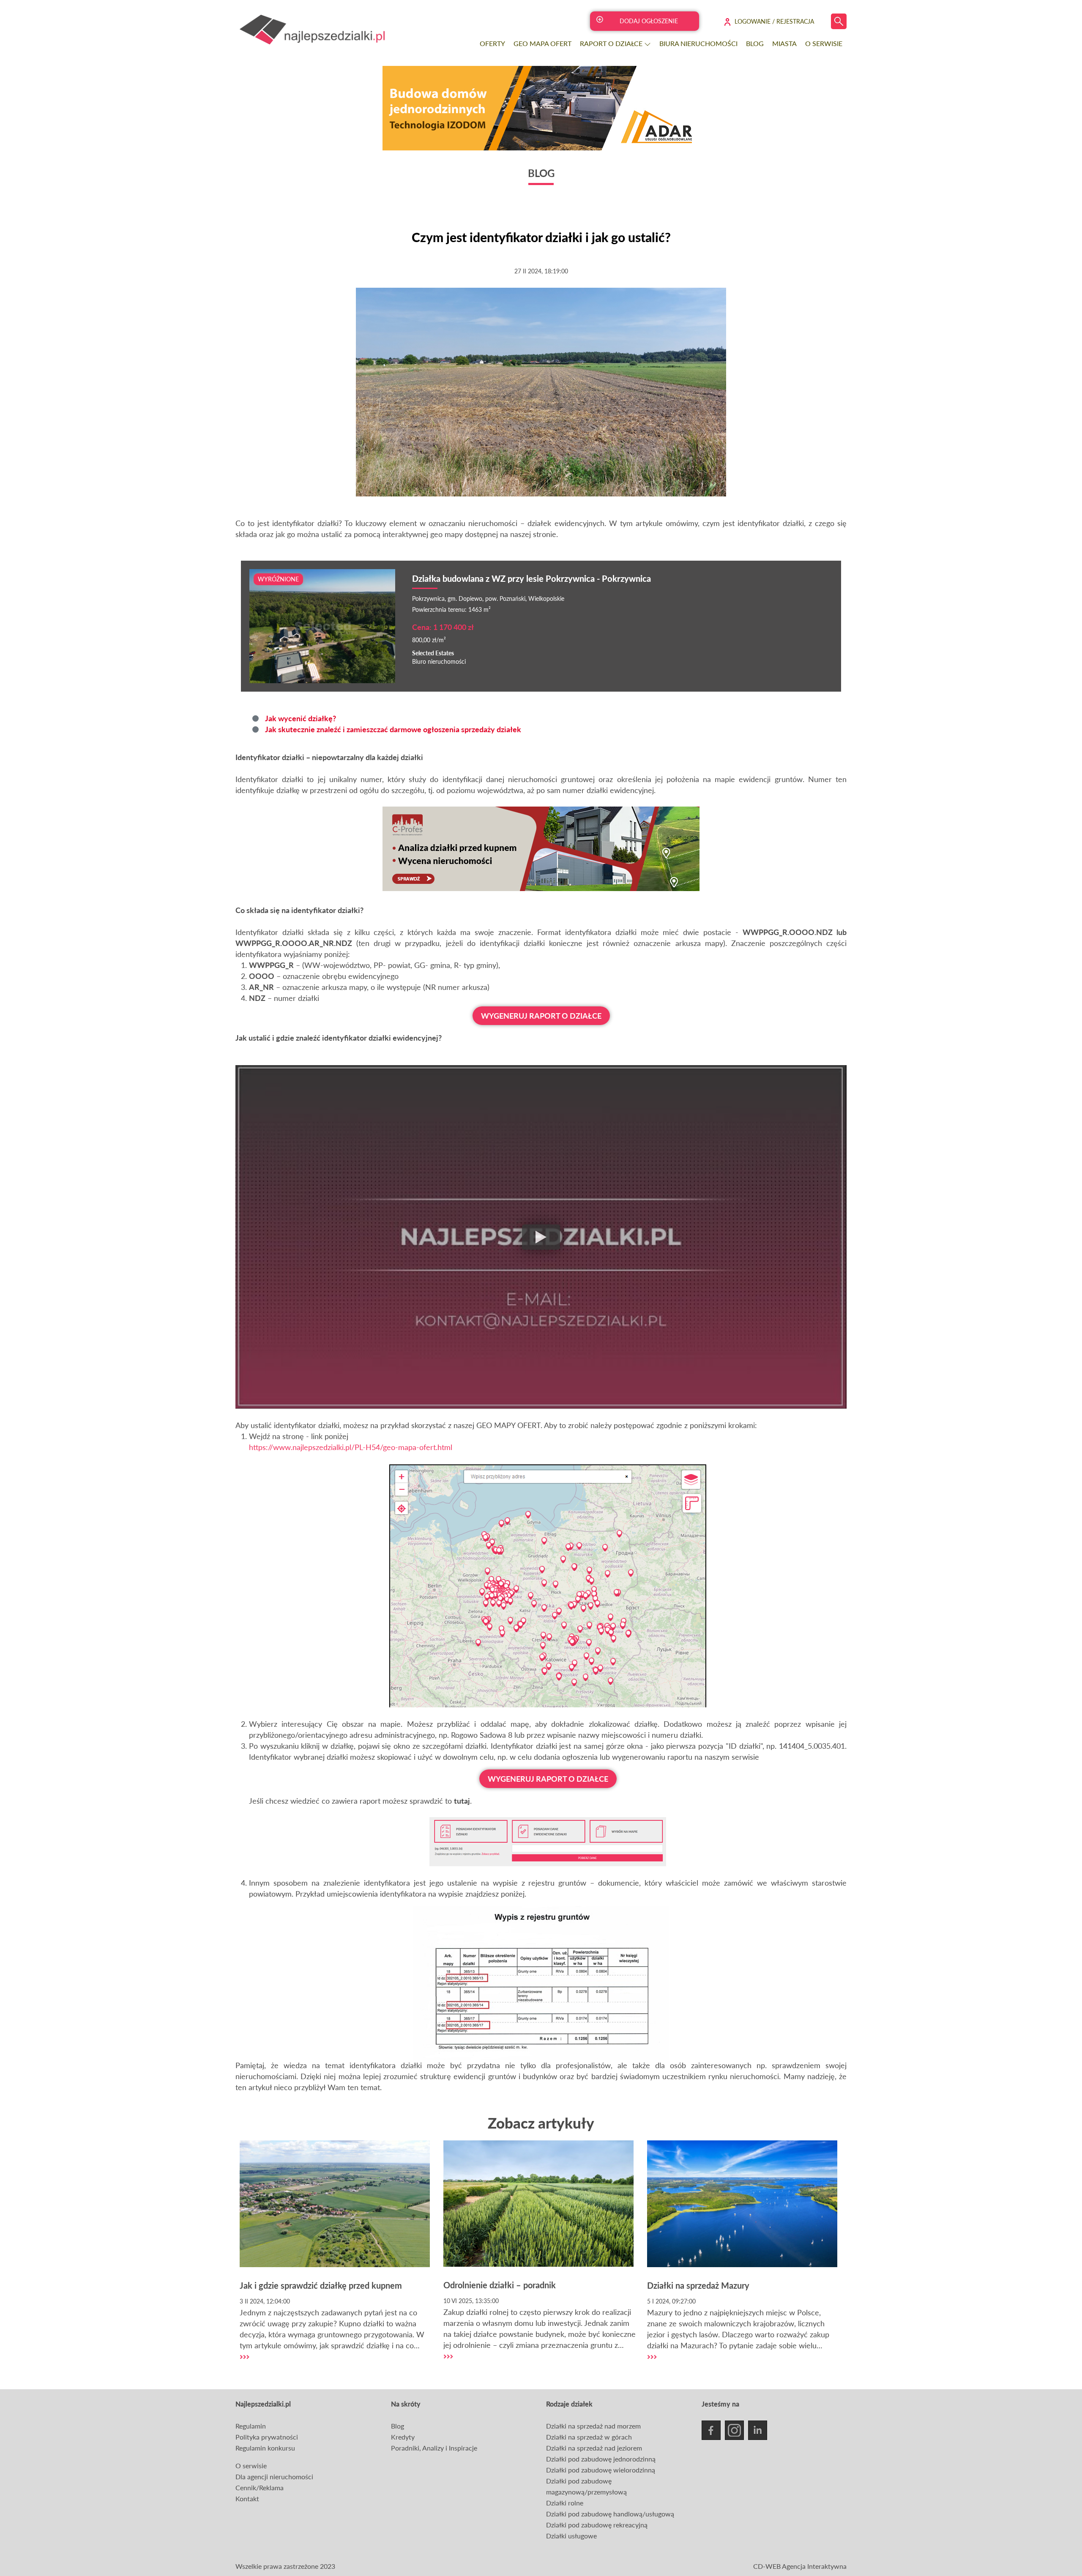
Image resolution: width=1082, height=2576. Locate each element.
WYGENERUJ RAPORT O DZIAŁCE (541, 1016)
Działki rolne (565, 2503)
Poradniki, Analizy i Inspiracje (434, 2448)
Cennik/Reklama (260, 2487)
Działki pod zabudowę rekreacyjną (597, 2525)
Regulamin (251, 2426)
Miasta (784, 43)
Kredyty (403, 2437)
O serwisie (824, 43)
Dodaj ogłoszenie (649, 21)
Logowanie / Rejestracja (774, 21)
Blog (755, 43)
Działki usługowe (571, 2536)
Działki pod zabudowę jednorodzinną (601, 2459)
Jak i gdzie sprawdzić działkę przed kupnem (321, 2285)
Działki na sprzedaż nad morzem (593, 2426)
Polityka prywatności (267, 2437)
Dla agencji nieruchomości (274, 2477)
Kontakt (247, 2498)
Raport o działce (612, 43)
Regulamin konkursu (265, 2448)
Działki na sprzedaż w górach (589, 2437)
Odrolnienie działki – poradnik (500, 2285)
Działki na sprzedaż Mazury (698, 2285)
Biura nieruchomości (698, 43)
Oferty (492, 43)
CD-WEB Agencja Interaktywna (800, 2566)
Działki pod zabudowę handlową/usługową (610, 2514)
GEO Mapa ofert (542, 43)
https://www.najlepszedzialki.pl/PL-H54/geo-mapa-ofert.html (351, 1447)
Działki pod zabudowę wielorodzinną (601, 2470)
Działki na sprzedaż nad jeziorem (594, 2448)
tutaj (462, 1801)
